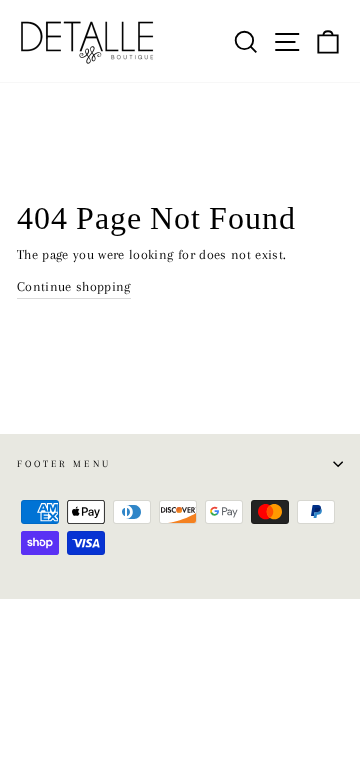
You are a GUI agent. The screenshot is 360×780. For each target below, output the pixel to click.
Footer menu (64, 463)
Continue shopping (74, 286)
